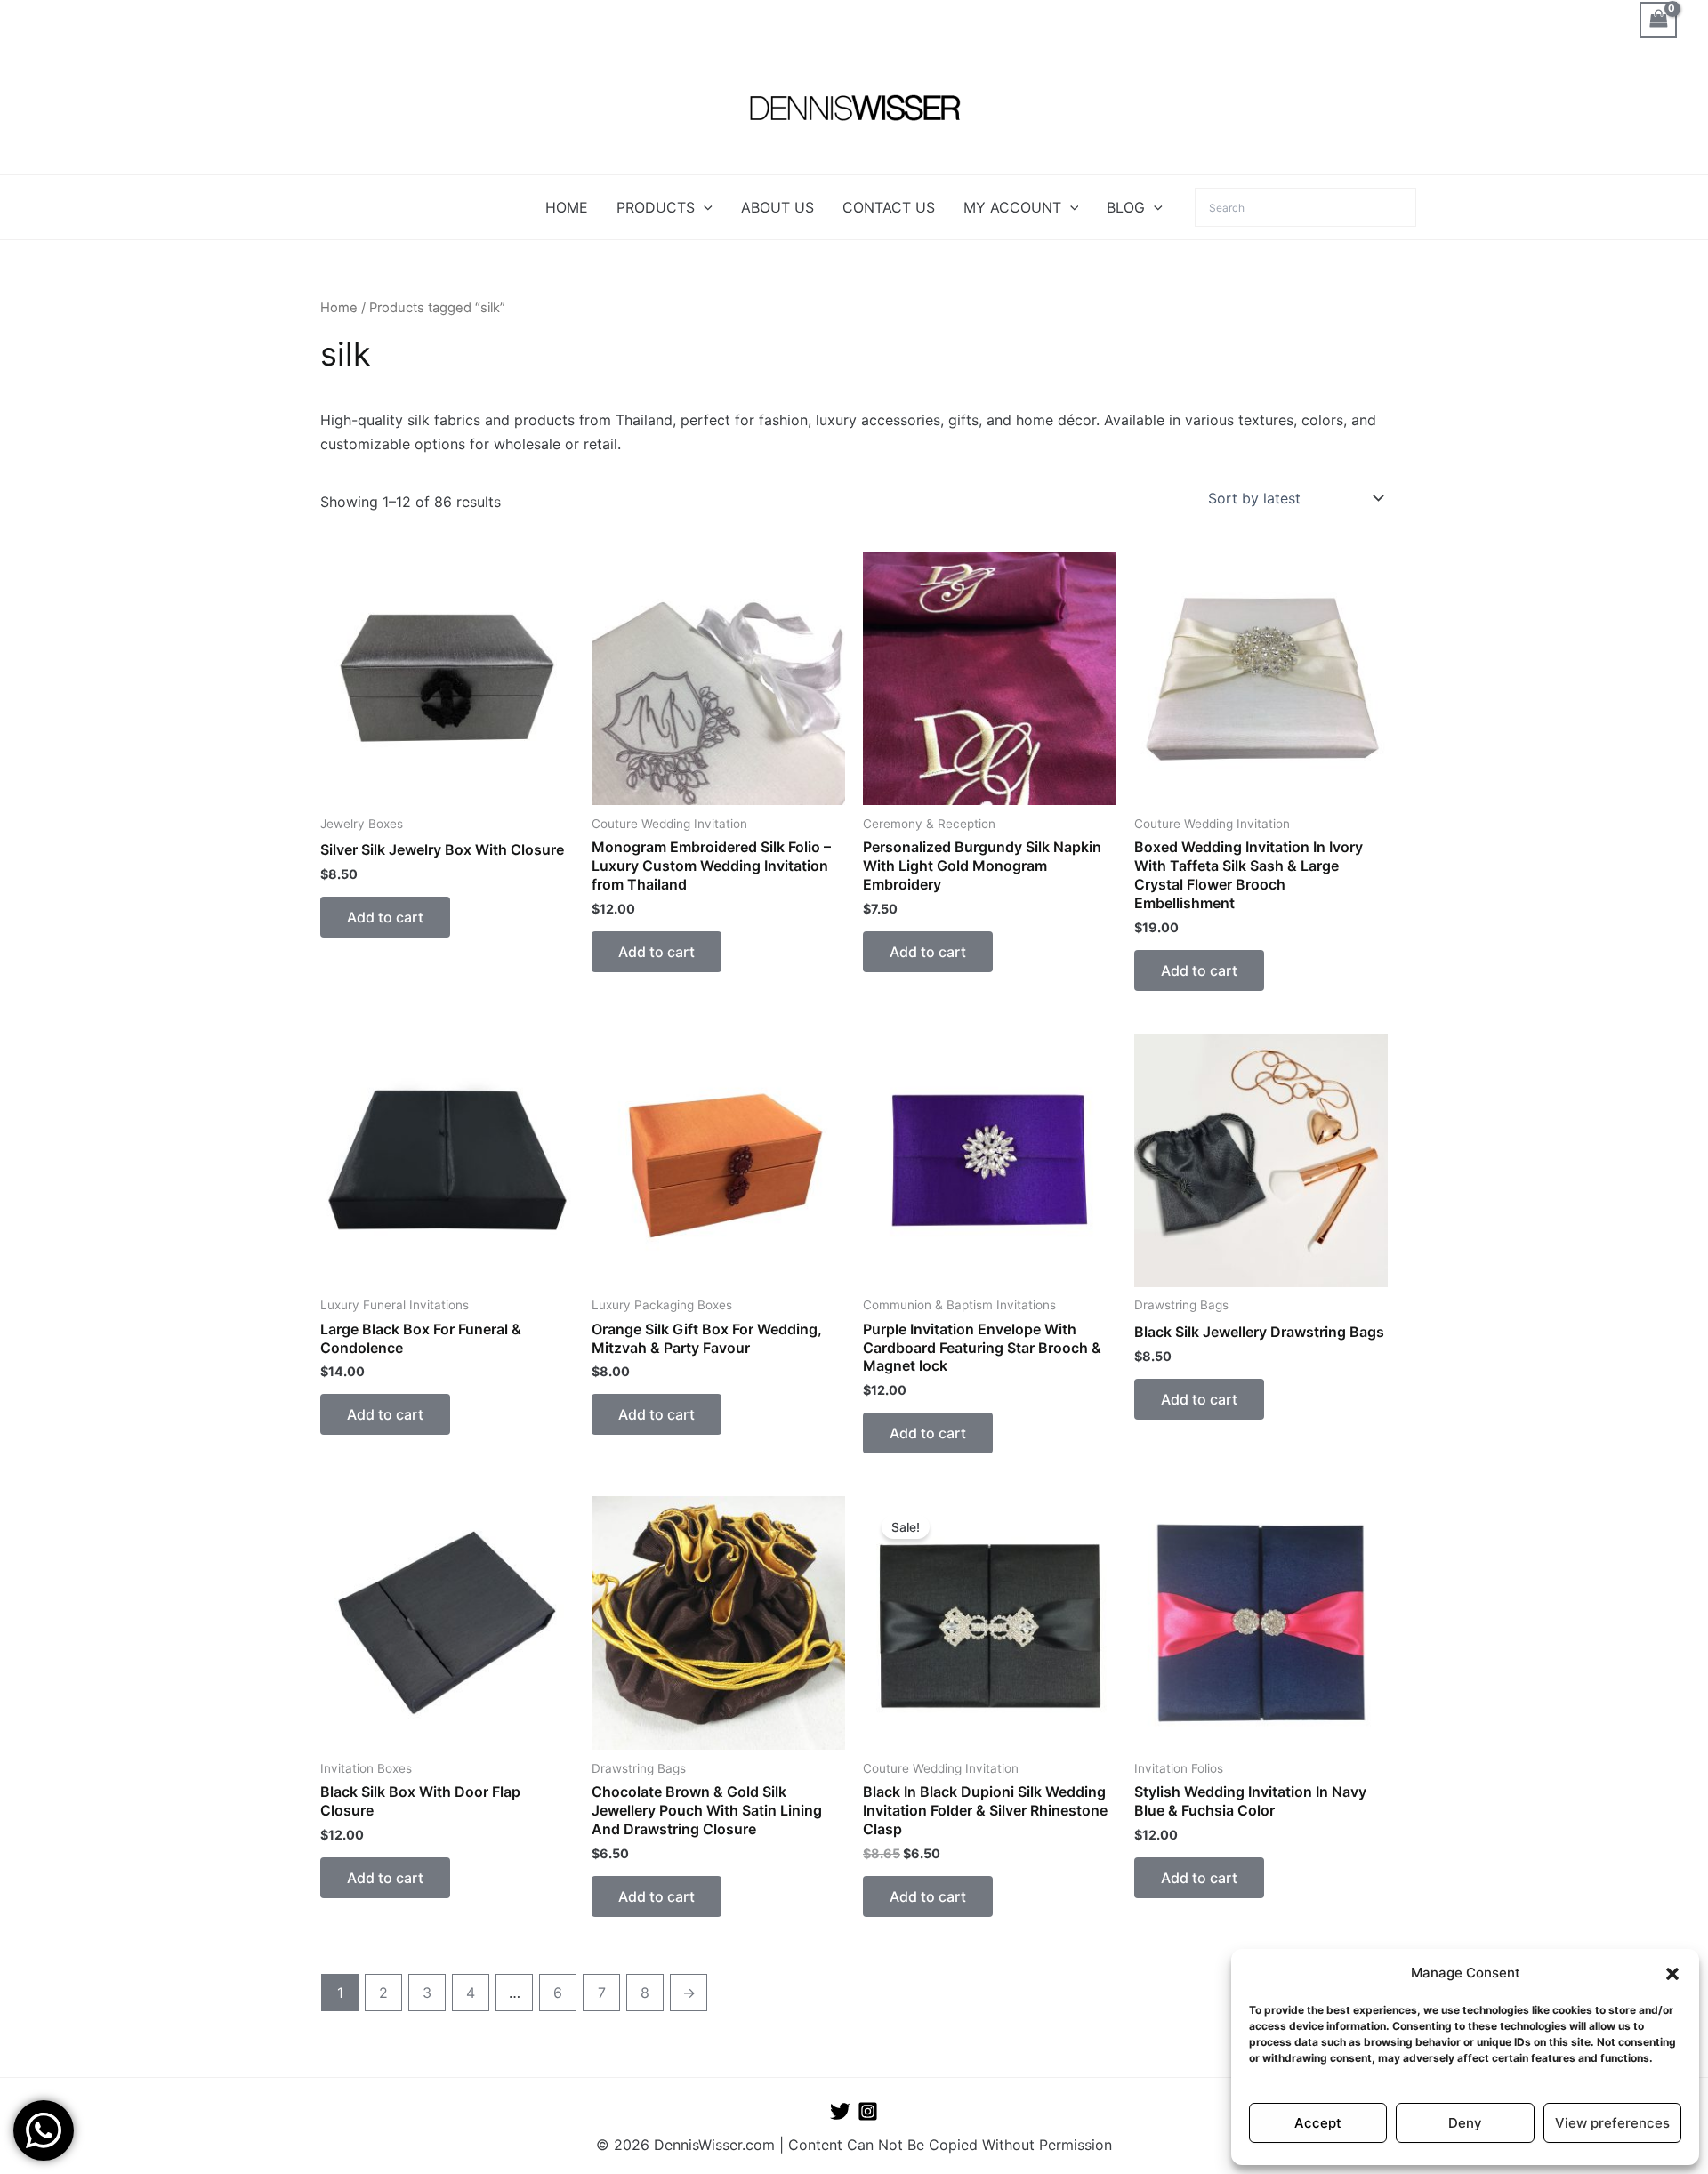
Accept (1318, 2123)
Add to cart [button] (385, 917)
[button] (1672, 1974)
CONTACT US (889, 207)
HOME (567, 207)
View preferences (1612, 2123)
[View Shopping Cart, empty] (1658, 20)
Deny (1465, 2123)
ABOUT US (777, 207)
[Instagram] (868, 2111)
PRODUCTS (656, 207)
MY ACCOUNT (1012, 207)
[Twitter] (840, 2111)
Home (339, 308)
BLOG (1126, 207)
